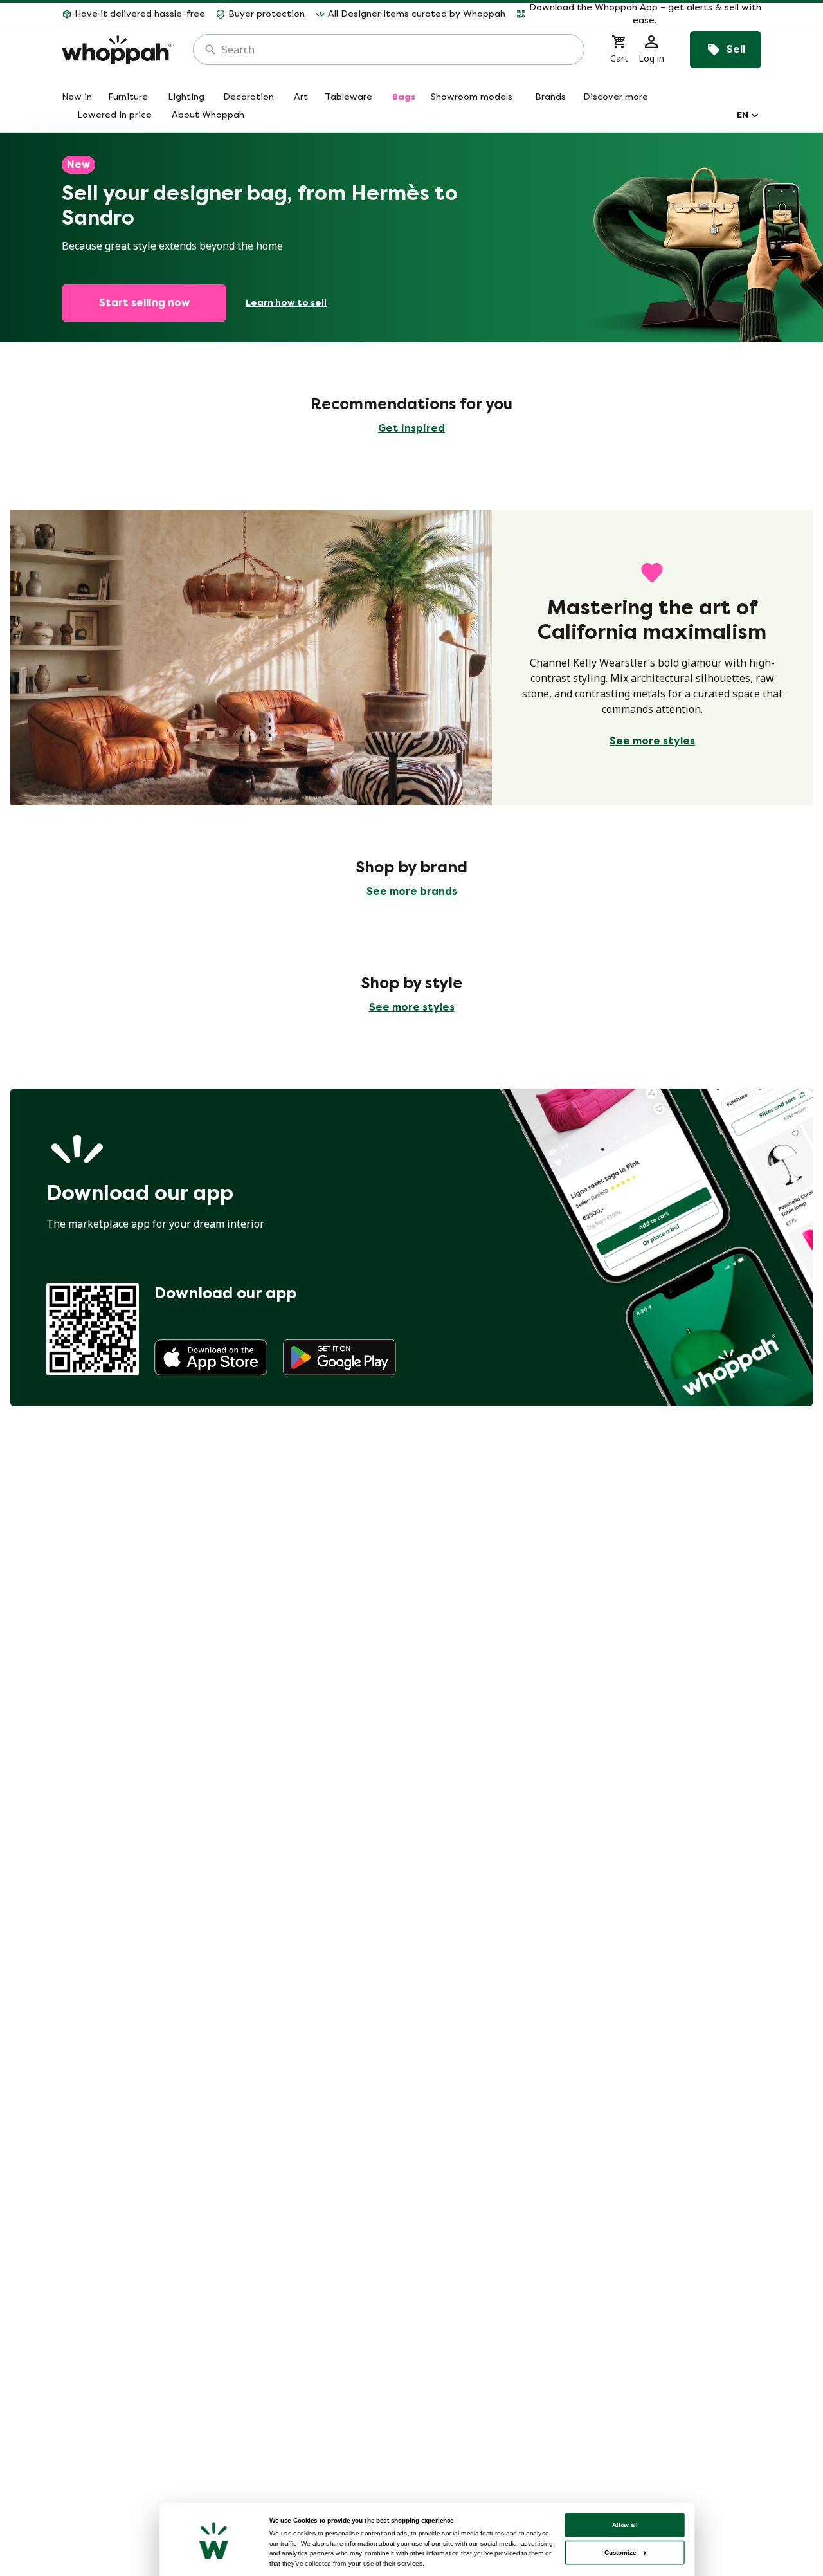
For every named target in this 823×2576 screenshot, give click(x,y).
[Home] (117, 50)
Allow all (625, 2525)
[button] (638, 14)
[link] (211, 1357)
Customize (620, 2553)
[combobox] (398, 50)
